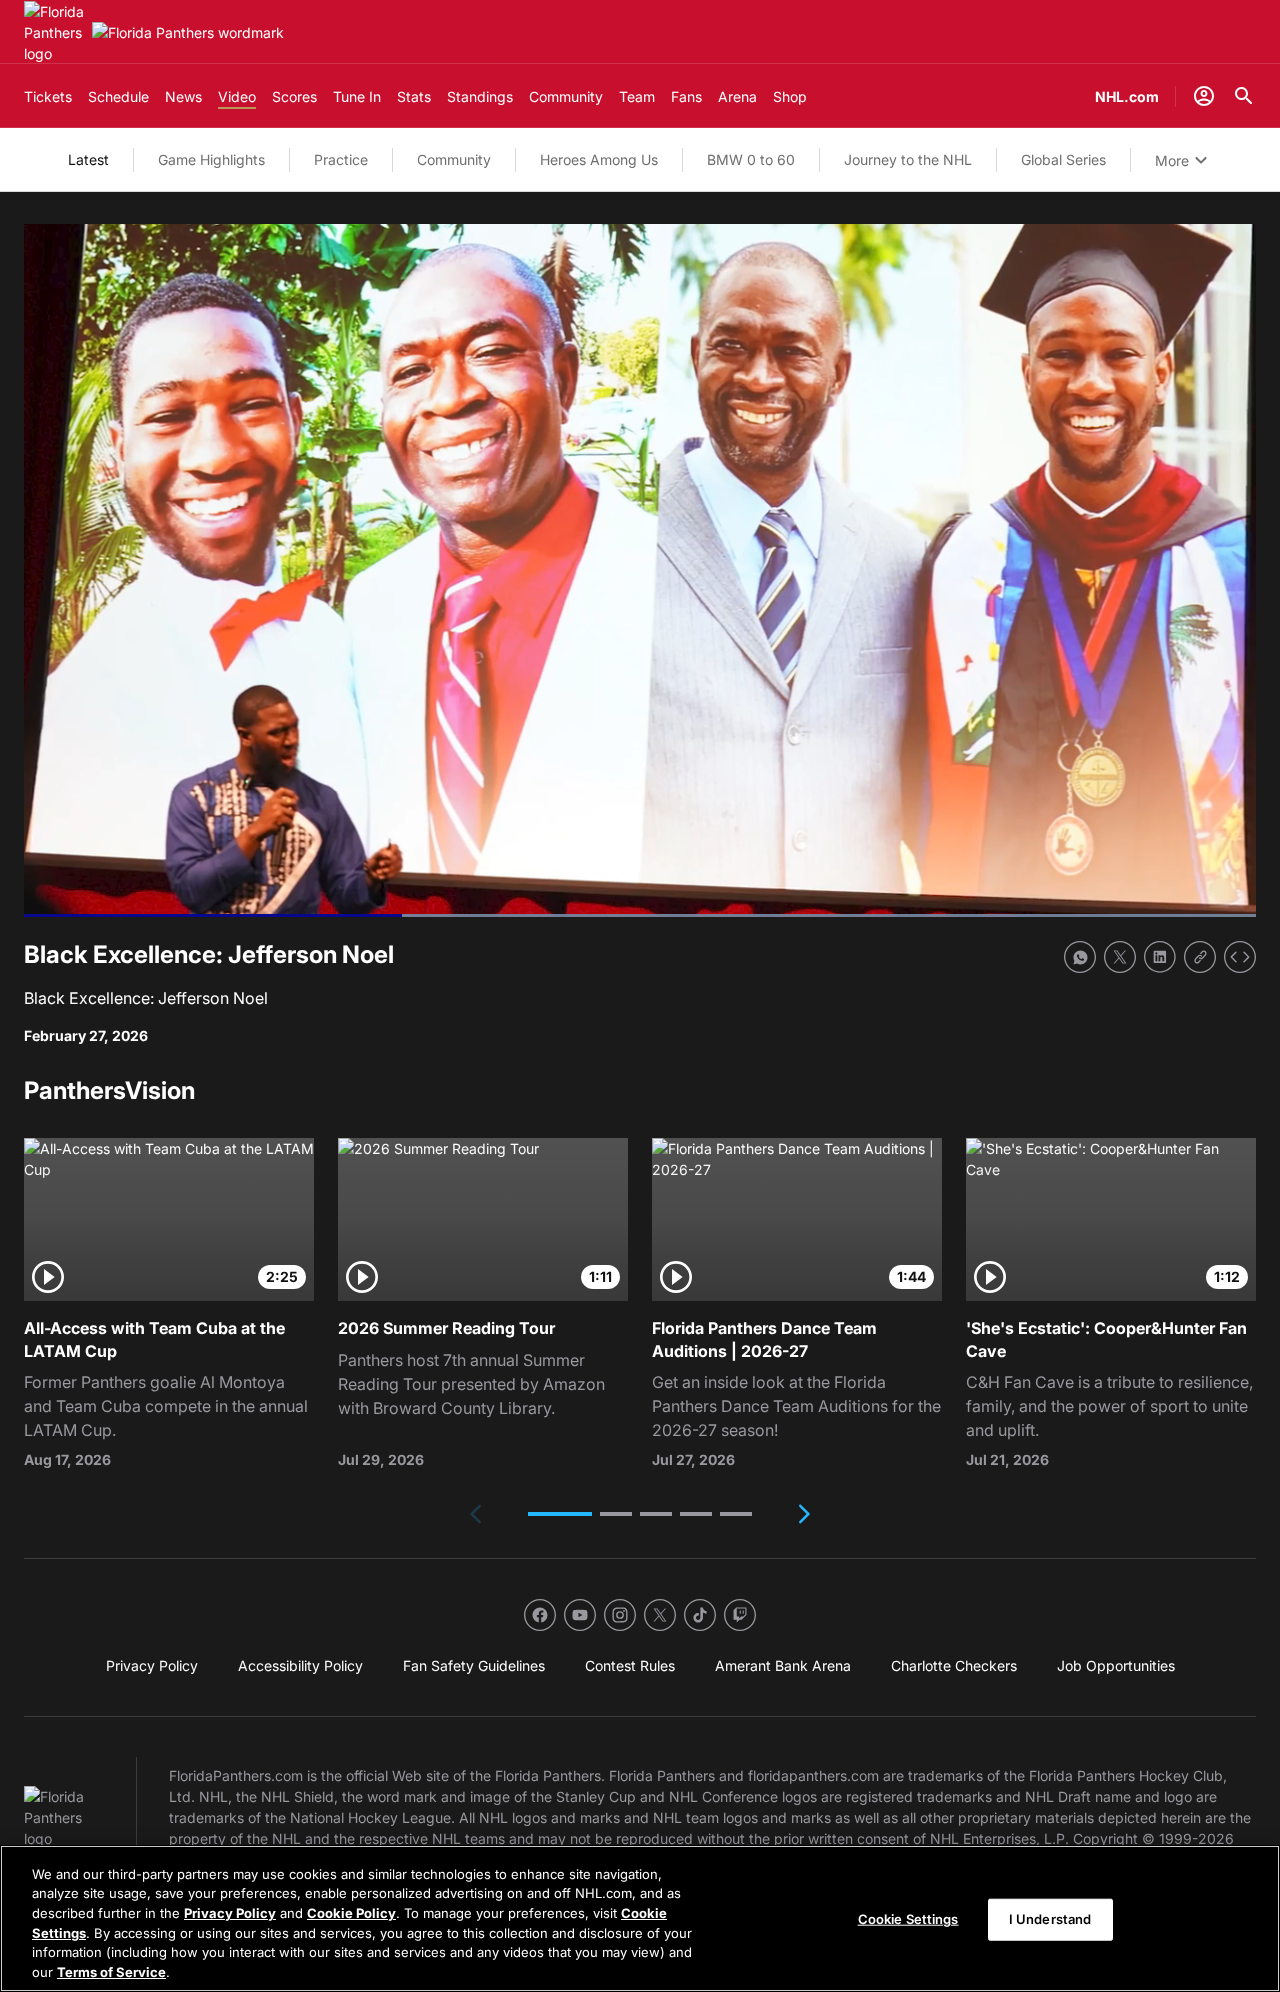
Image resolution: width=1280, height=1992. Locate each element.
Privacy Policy (230, 1913)
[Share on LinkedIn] (1160, 957)
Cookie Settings (908, 1919)
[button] (560, 1514)
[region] (640, 1918)
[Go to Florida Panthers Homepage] (54, 32)
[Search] (1244, 96)
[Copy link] (1200, 957)
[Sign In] (1204, 96)
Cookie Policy (351, 1913)
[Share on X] (1120, 957)
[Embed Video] (1240, 957)
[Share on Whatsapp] (1080, 957)
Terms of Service (111, 1971)
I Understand (1050, 1919)
